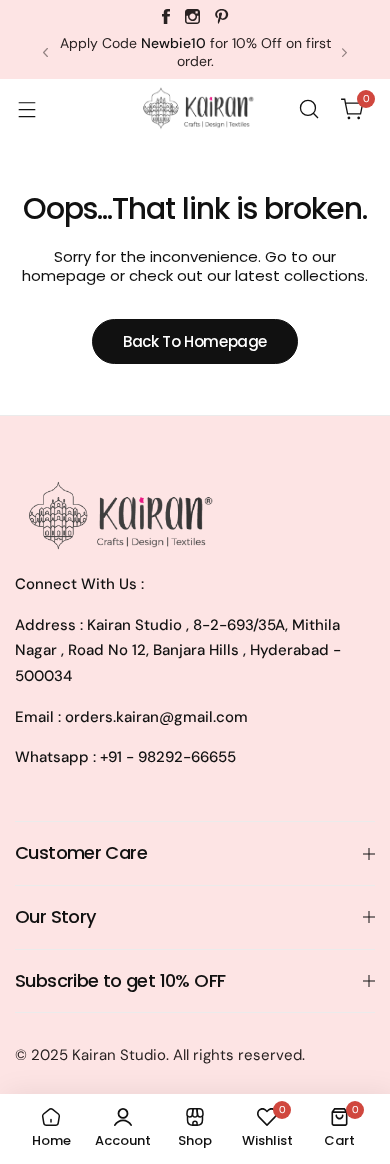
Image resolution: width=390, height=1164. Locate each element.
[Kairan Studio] (195, 109)
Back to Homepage (195, 341)
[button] (45, 52)
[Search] (309, 109)
